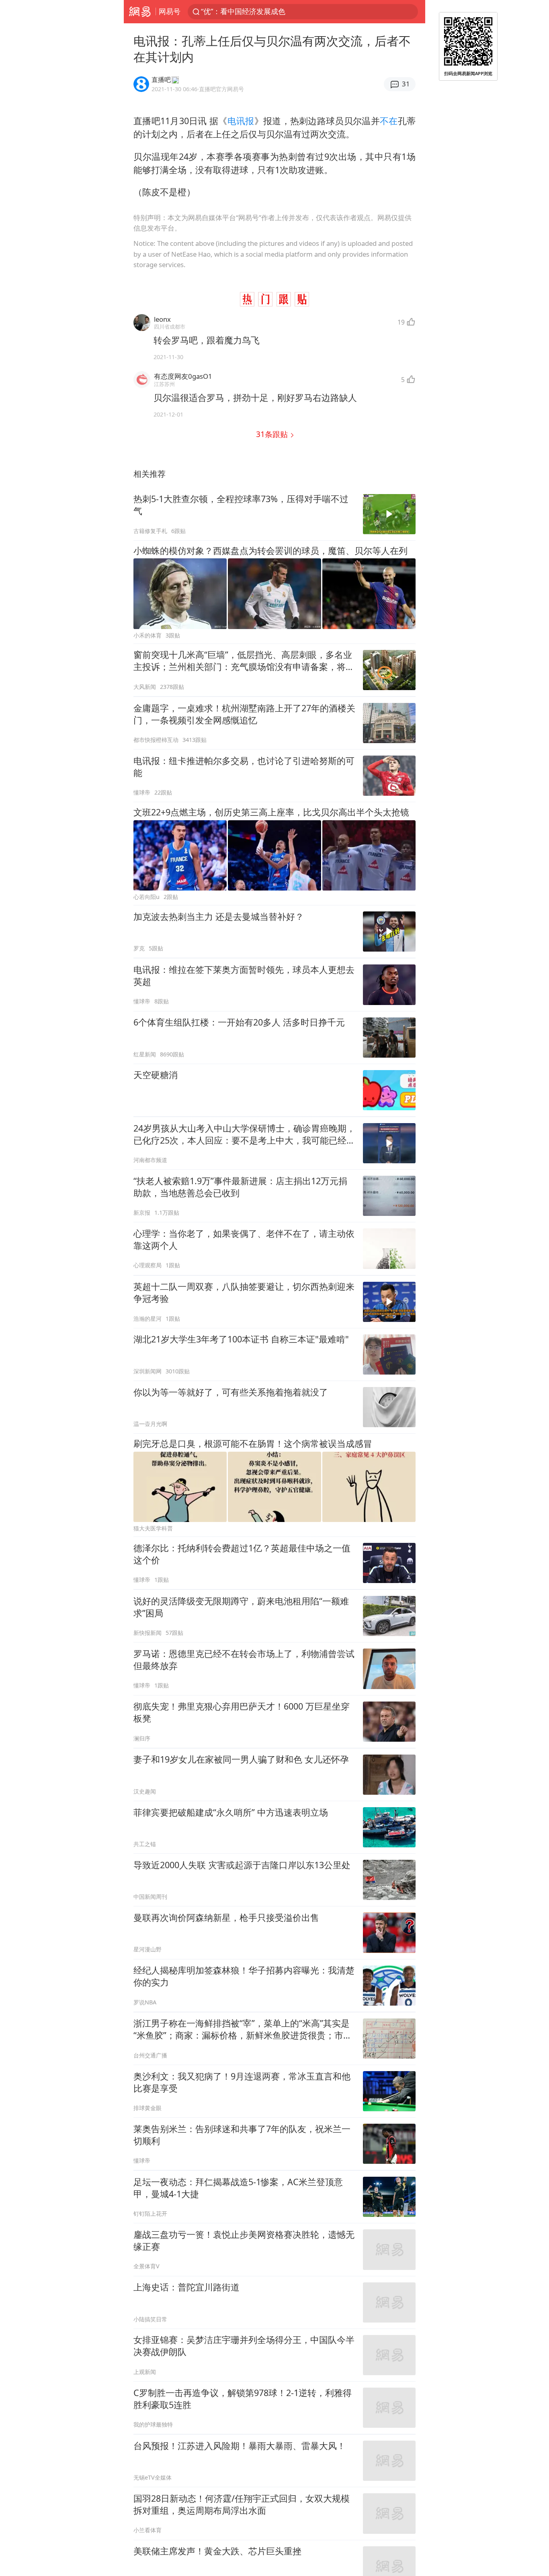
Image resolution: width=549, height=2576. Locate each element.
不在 (389, 121)
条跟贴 (273, 434)
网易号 (170, 11)
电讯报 (241, 121)
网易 (140, 12)
